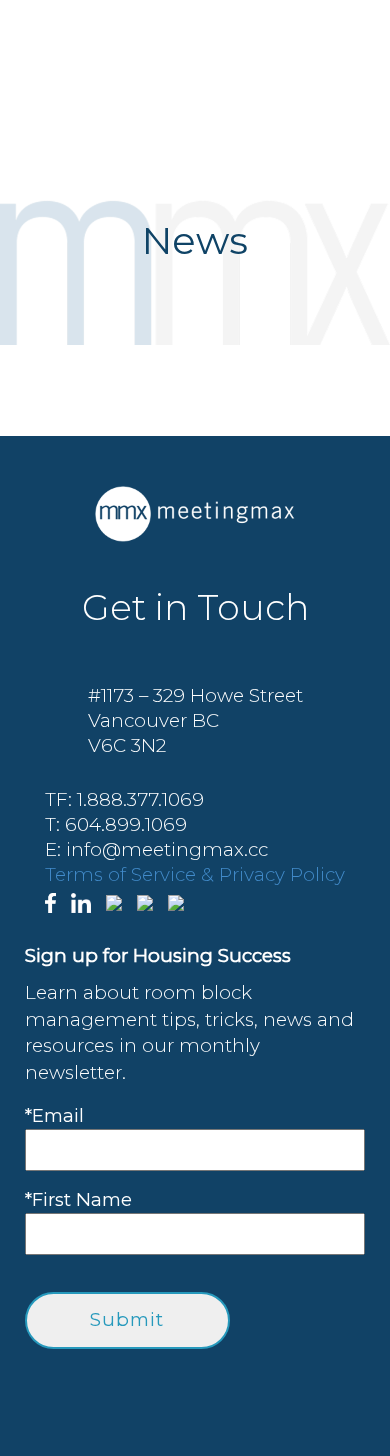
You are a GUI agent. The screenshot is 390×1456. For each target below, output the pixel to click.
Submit (127, 1319)
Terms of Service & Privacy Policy (195, 874)
